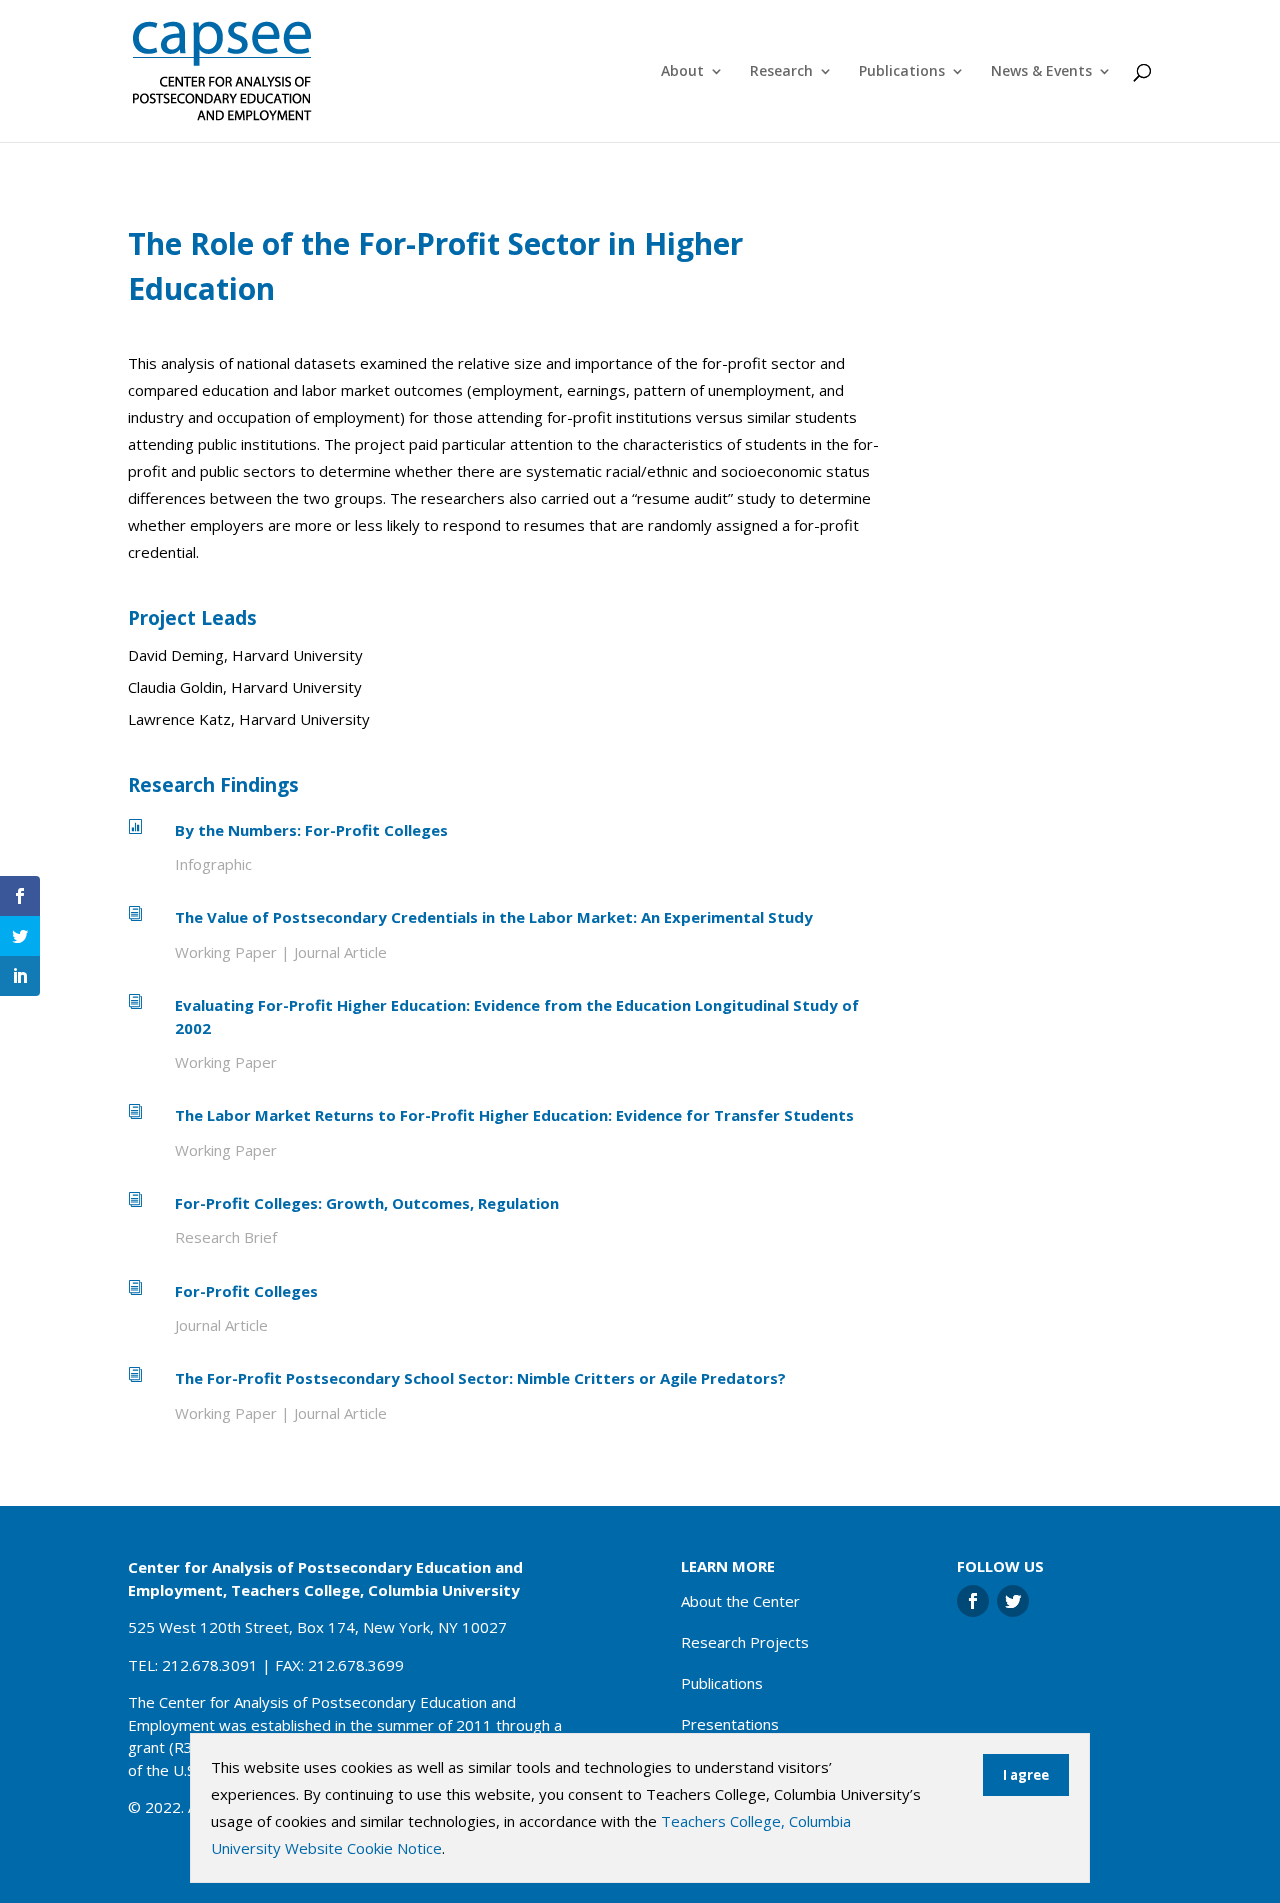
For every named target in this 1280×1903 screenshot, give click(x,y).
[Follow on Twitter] (1013, 1601)
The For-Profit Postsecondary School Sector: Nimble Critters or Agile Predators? (480, 1378)
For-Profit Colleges (246, 1291)
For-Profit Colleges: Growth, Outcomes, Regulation (367, 1203)
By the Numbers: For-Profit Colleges (311, 830)
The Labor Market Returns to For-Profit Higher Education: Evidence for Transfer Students (514, 1115)
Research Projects (745, 1642)
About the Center (740, 1601)
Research (781, 72)
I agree (1026, 1775)
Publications (902, 72)
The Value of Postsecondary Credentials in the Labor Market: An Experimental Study (494, 917)
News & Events (1041, 72)
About (682, 72)
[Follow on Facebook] (973, 1601)
